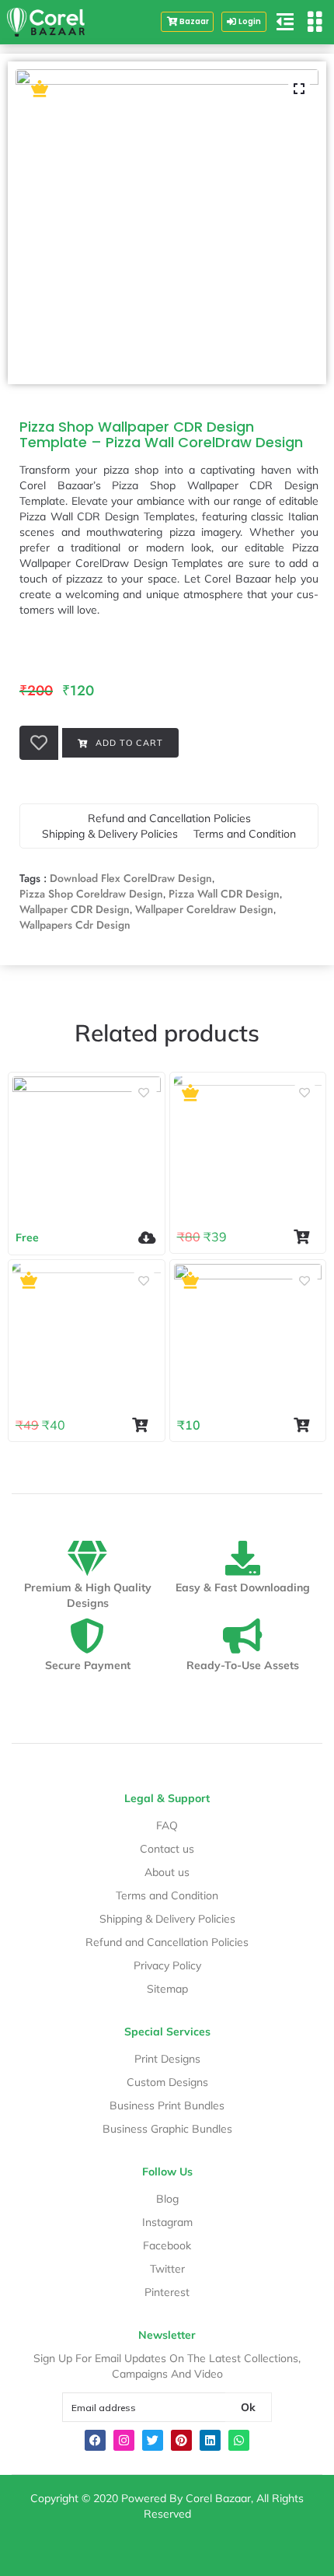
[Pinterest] (181, 2440)
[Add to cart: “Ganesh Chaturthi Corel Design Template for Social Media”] (144, 1425)
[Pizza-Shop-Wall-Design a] (167, 221)
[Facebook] (95, 2440)
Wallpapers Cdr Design (75, 925)
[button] (244, 22)
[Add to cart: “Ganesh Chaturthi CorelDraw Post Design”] (306, 1237)
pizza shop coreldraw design (91, 894)
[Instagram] (124, 2440)
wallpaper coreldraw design (204, 909)
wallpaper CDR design (75, 909)
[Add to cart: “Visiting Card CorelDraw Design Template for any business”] (306, 1425)
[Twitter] (153, 2440)
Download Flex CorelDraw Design (131, 878)
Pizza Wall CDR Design (224, 894)
